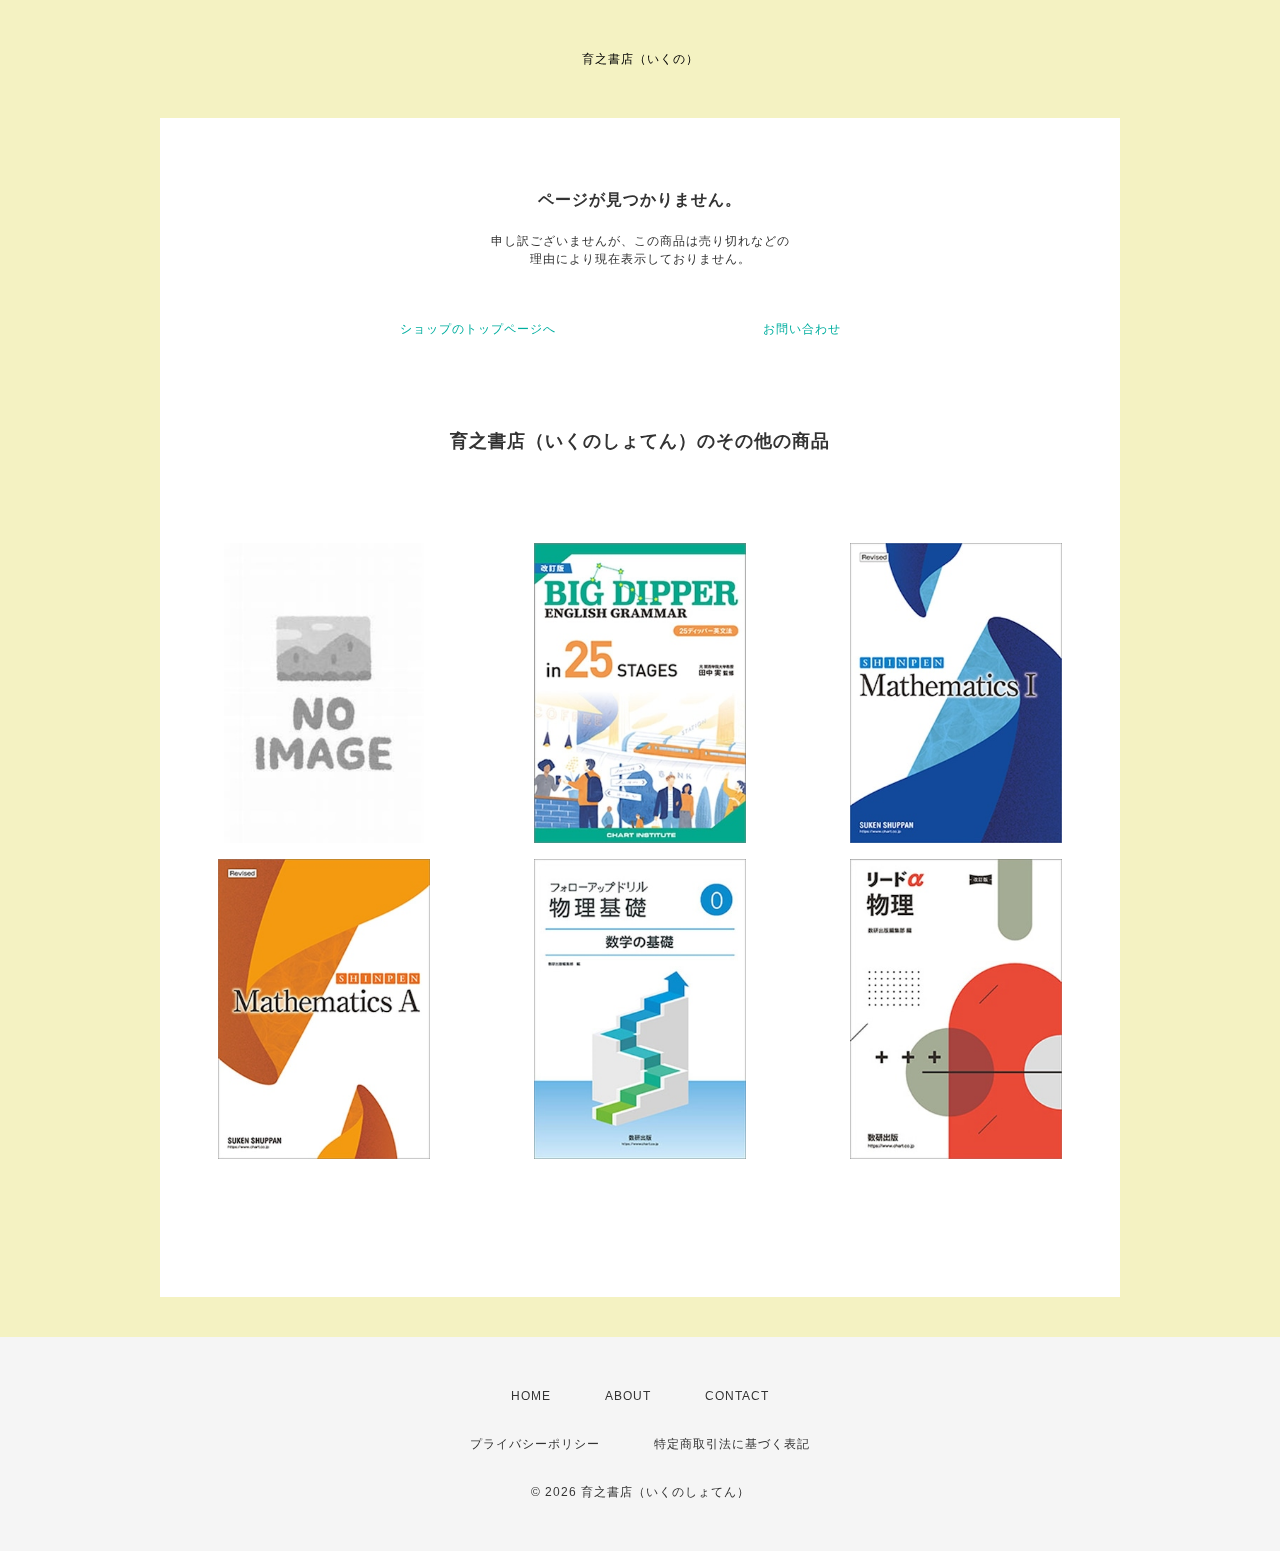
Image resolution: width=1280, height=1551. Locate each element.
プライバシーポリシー (535, 1444)
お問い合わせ (802, 329)
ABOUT (628, 1396)
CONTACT (737, 1396)
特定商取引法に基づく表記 (732, 1444)
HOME (531, 1396)
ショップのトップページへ (478, 329)
